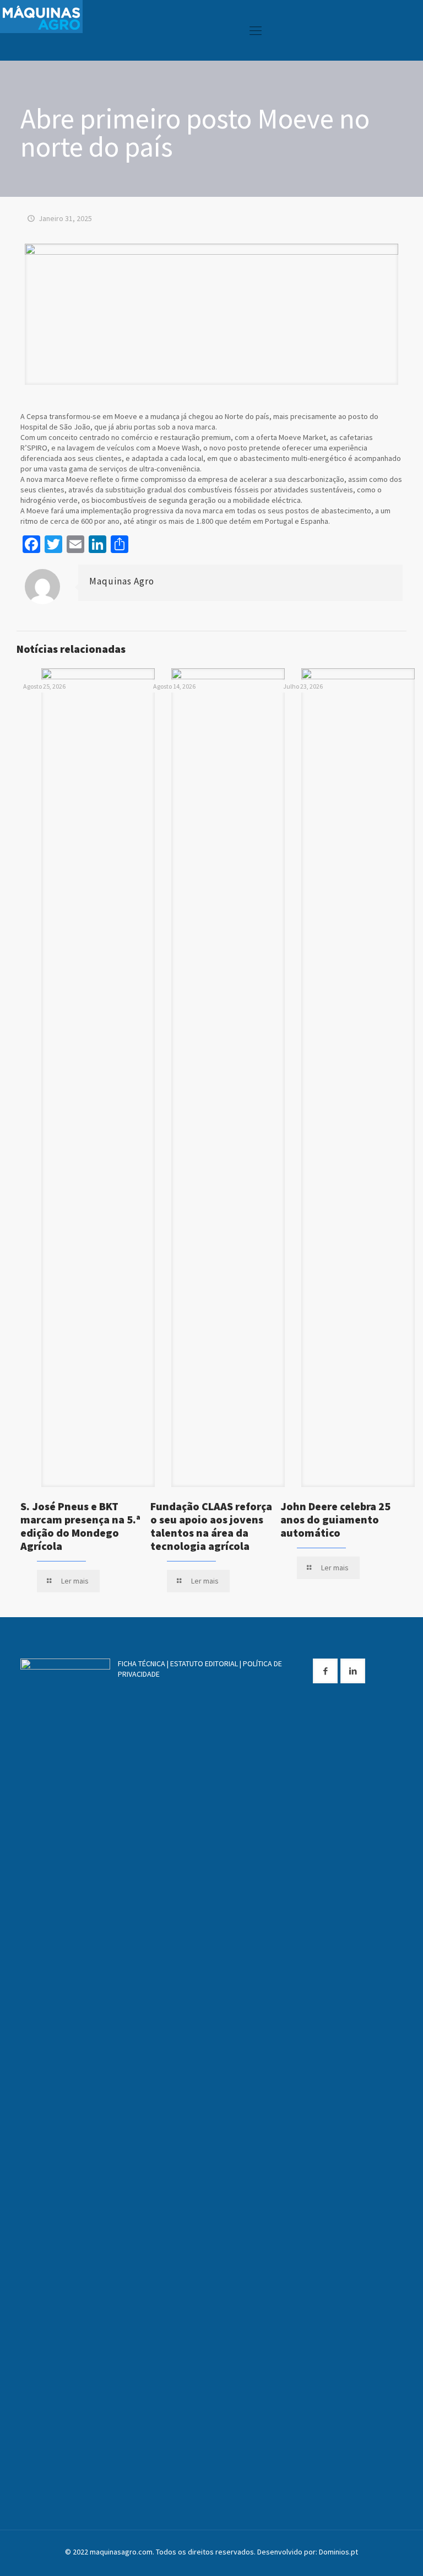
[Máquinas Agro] (41, 17)
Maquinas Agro (122, 581)
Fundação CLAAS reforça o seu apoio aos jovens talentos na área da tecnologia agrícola (211, 1526)
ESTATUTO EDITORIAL (204, 1663)
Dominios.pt (338, 2552)
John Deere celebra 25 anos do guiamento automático (335, 1519)
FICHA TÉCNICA (142, 1663)
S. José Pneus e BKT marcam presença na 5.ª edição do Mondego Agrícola (80, 1526)
